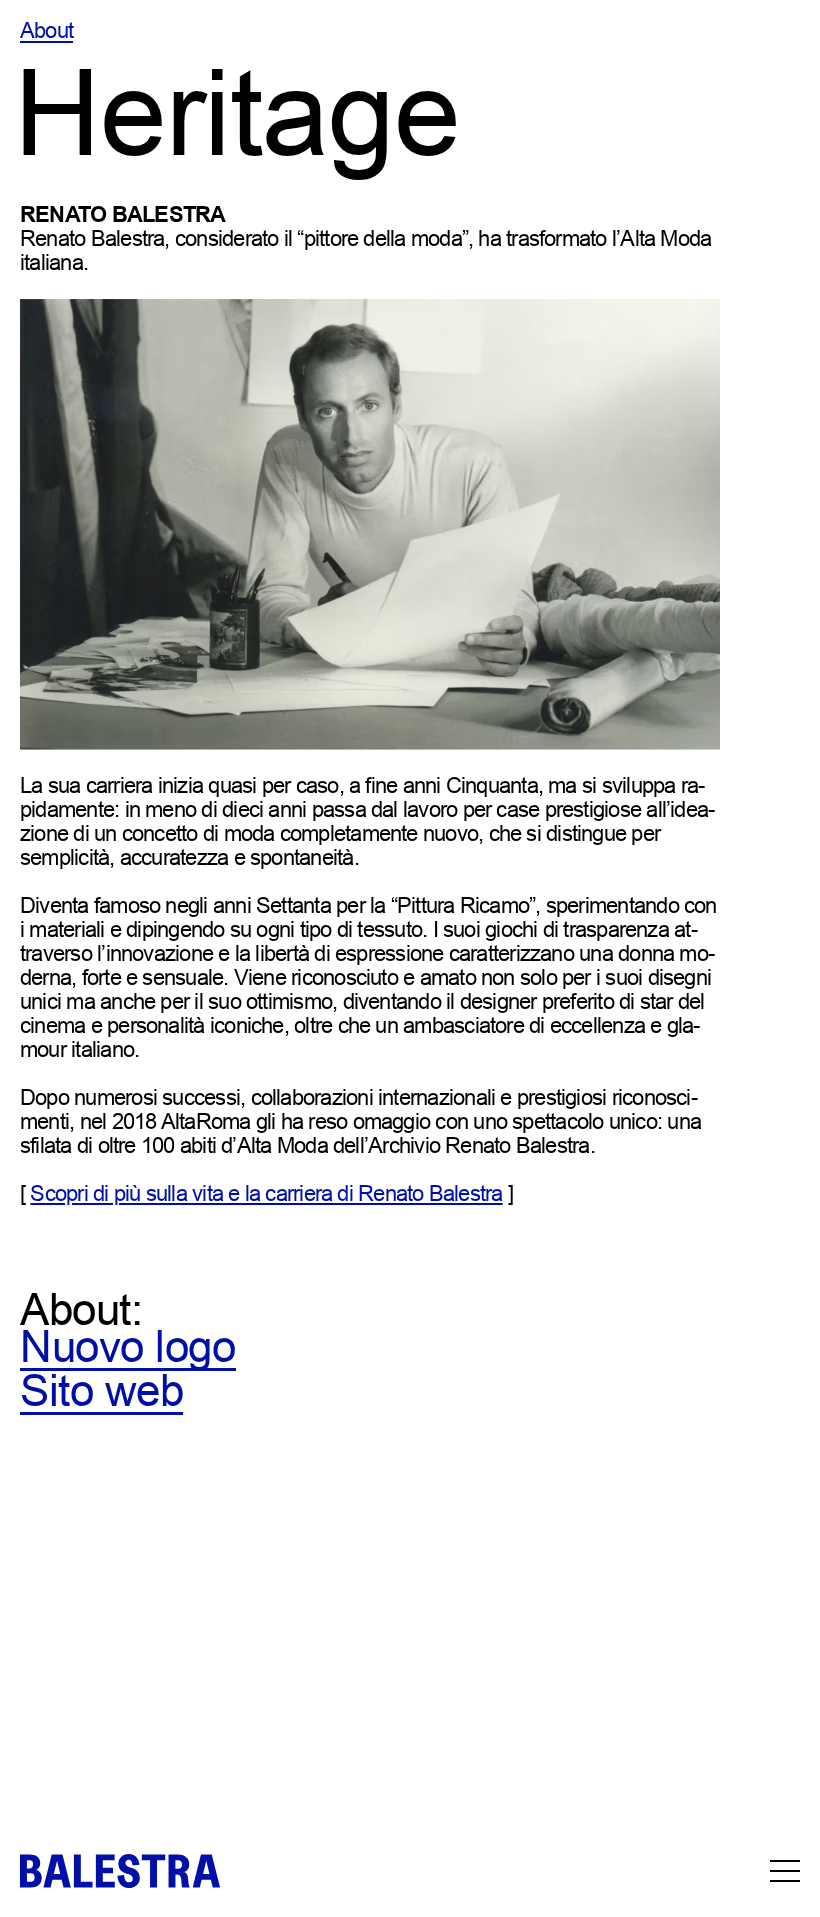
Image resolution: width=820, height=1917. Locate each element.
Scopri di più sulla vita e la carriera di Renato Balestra (266, 1193)
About (46, 31)
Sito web (101, 1390)
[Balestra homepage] (120, 1871)
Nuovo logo (128, 1346)
